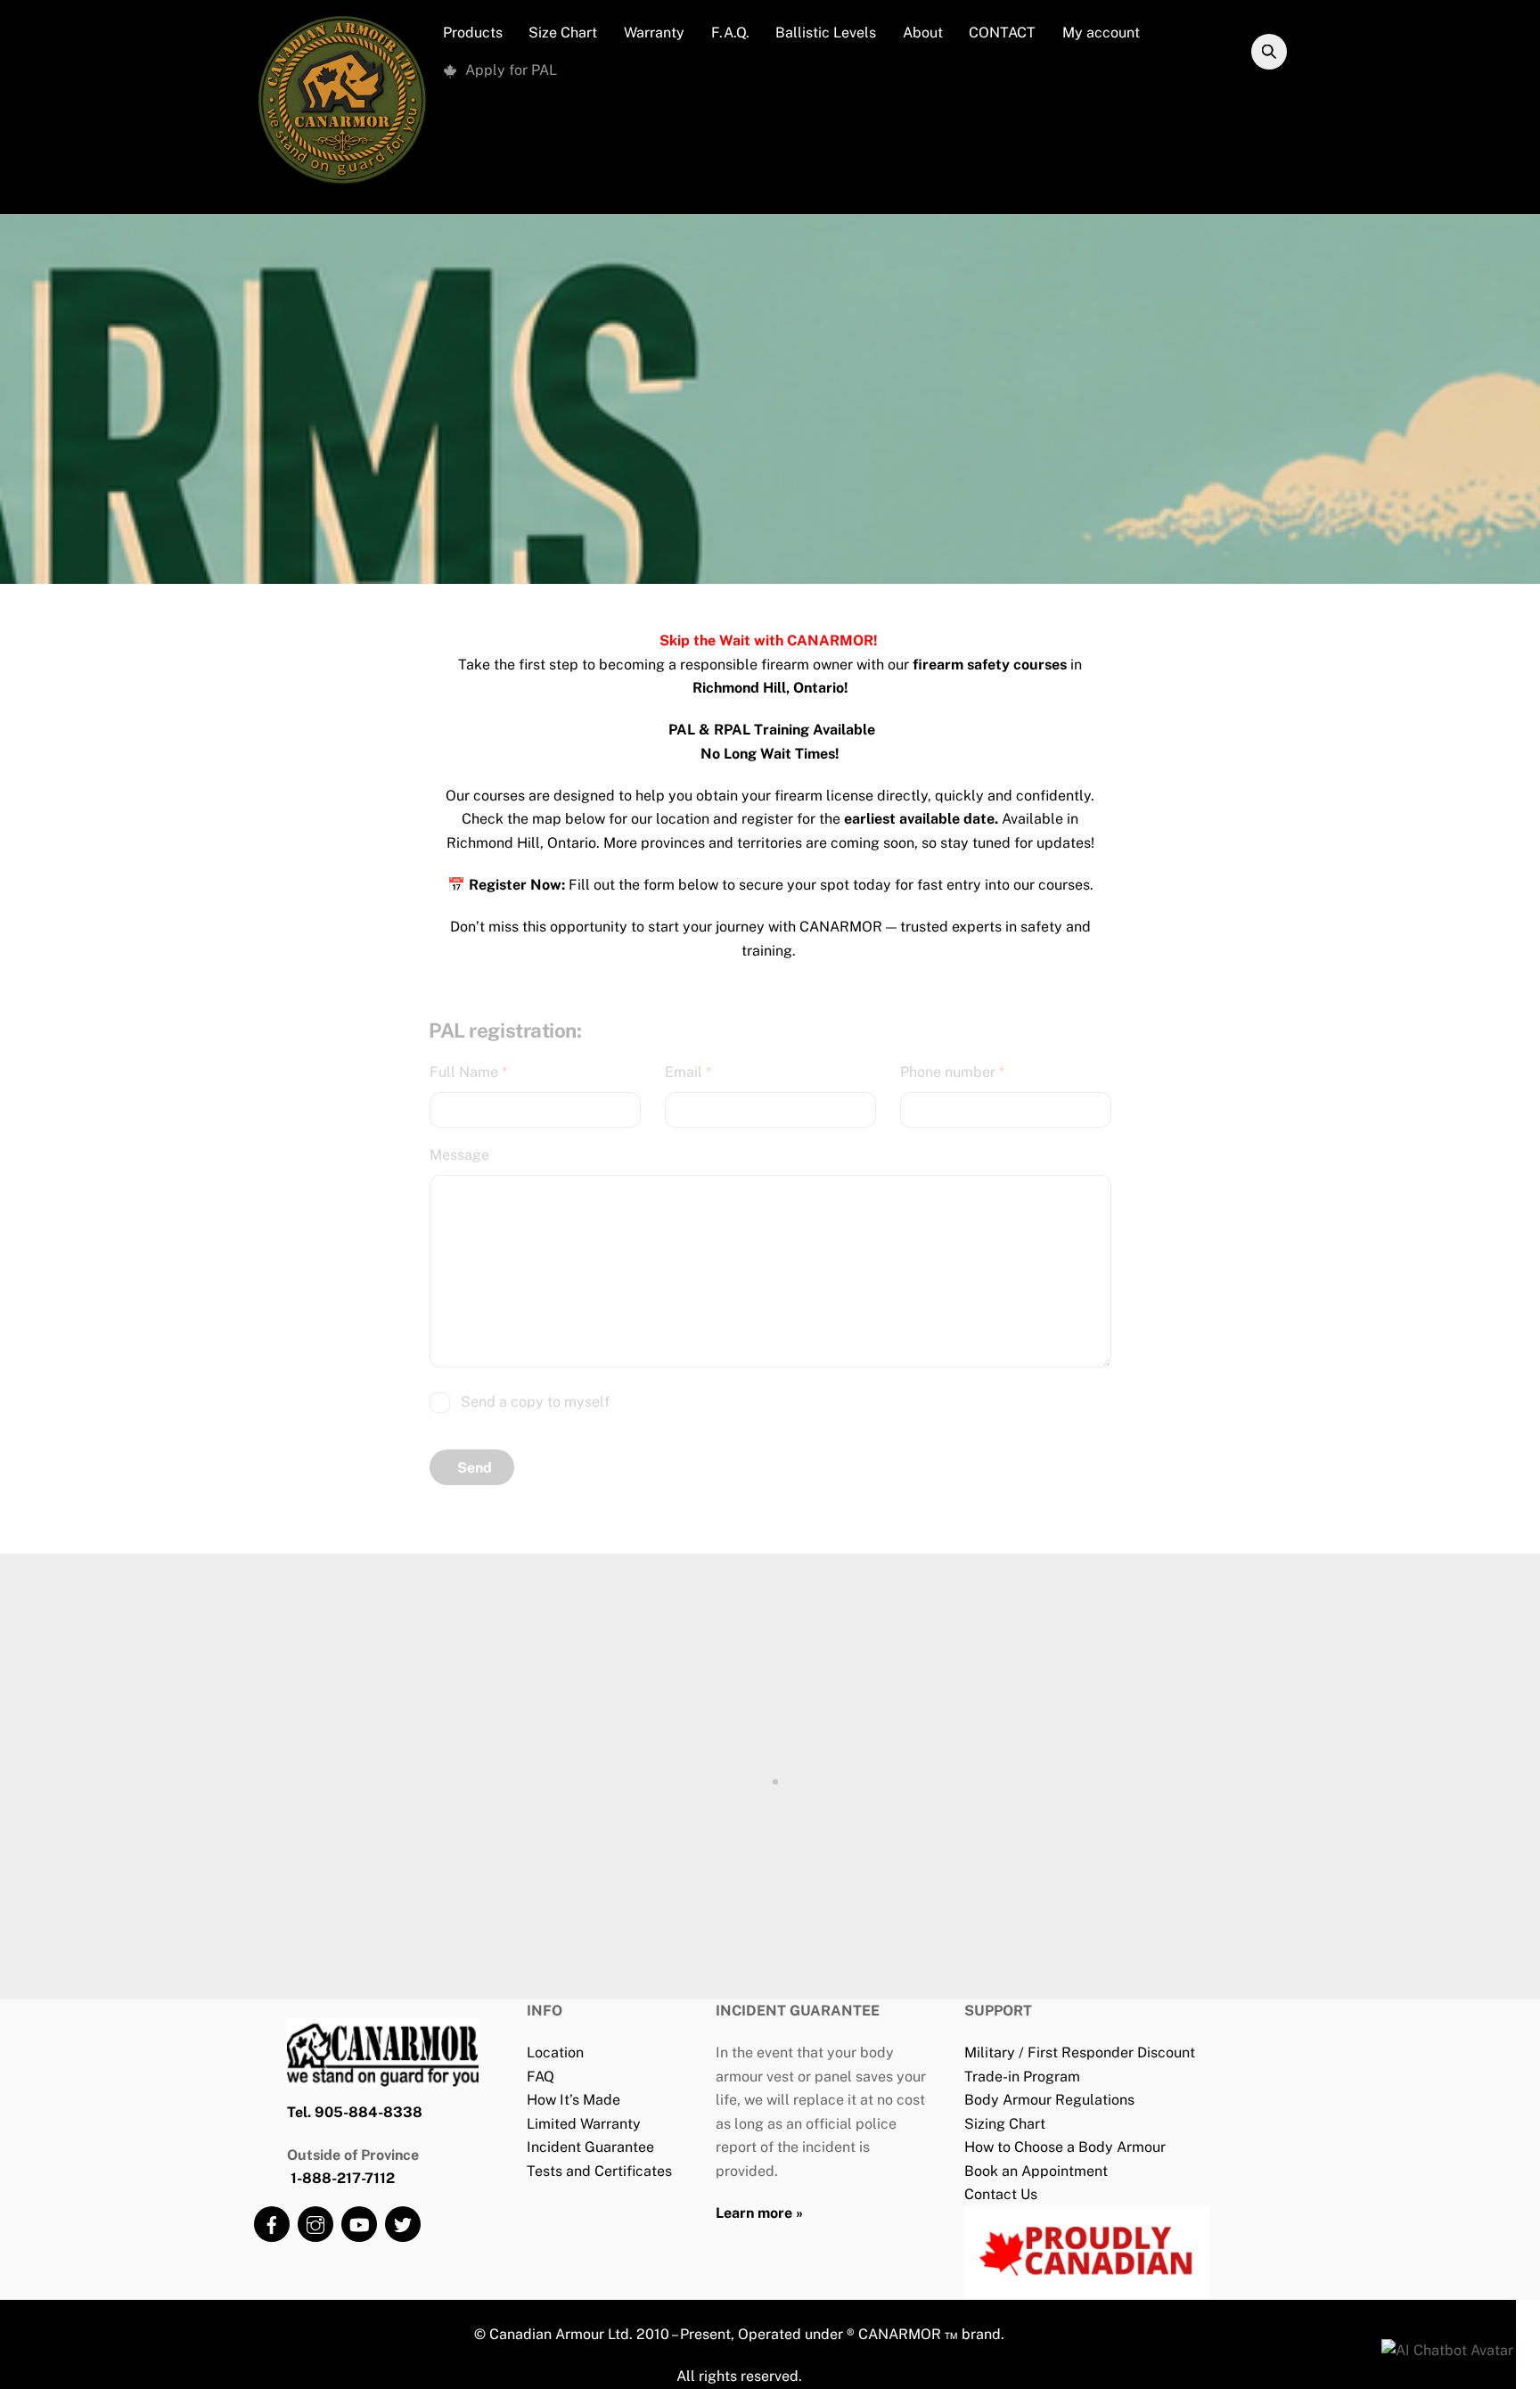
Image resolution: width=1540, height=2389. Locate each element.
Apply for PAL (509, 70)
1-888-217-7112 (343, 2178)
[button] (1447, 2351)
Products (473, 33)
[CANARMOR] (342, 184)
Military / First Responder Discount (1080, 2052)
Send (475, 1468)
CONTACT (1002, 33)
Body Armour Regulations (1049, 2100)
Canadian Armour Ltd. (561, 2334)
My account (1101, 33)
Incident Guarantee (590, 2147)
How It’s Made (573, 2100)
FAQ (541, 2077)
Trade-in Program (1022, 2077)
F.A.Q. (730, 33)
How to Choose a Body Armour (1065, 2147)
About (923, 33)
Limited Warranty (584, 2124)
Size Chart (563, 33)
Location (555, 2052)
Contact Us (1001, 2194)
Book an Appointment (1036, 2171)
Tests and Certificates (599, 2171)
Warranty (654, 33)
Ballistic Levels (826, 33)
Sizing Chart (1005, 2124)
